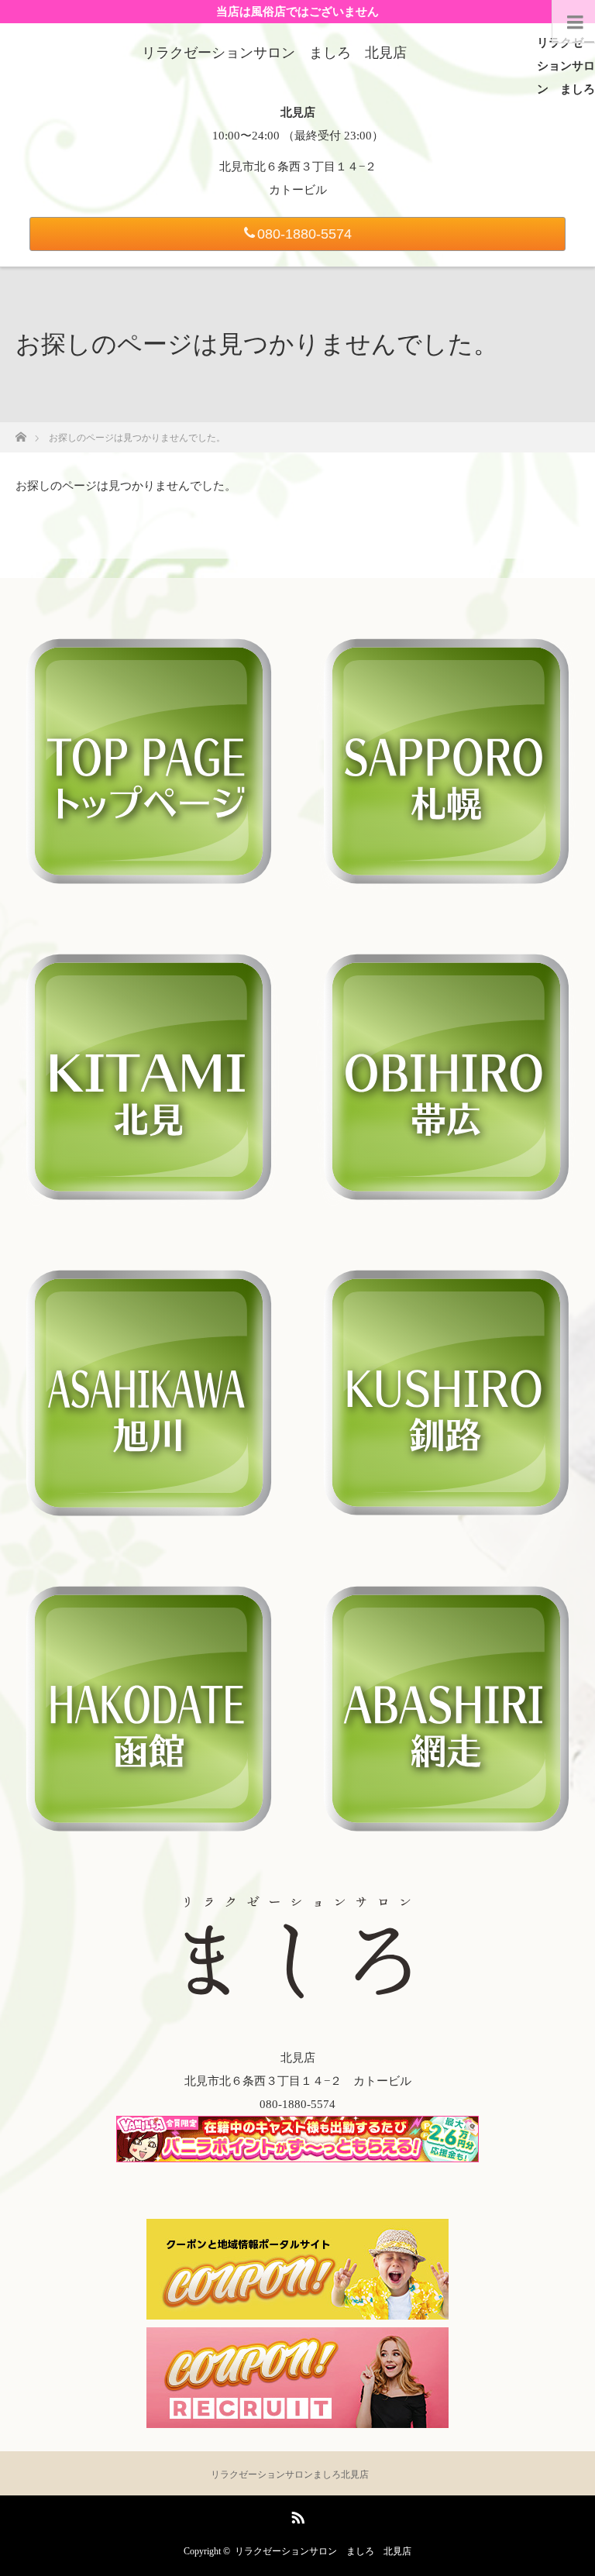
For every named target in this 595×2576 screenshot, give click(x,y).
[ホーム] (21, 433)
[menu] (573, 22)
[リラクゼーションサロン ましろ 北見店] (274, 53)
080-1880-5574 (304, 234)
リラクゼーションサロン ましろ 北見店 (323, 2551)
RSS (296, 2515)
